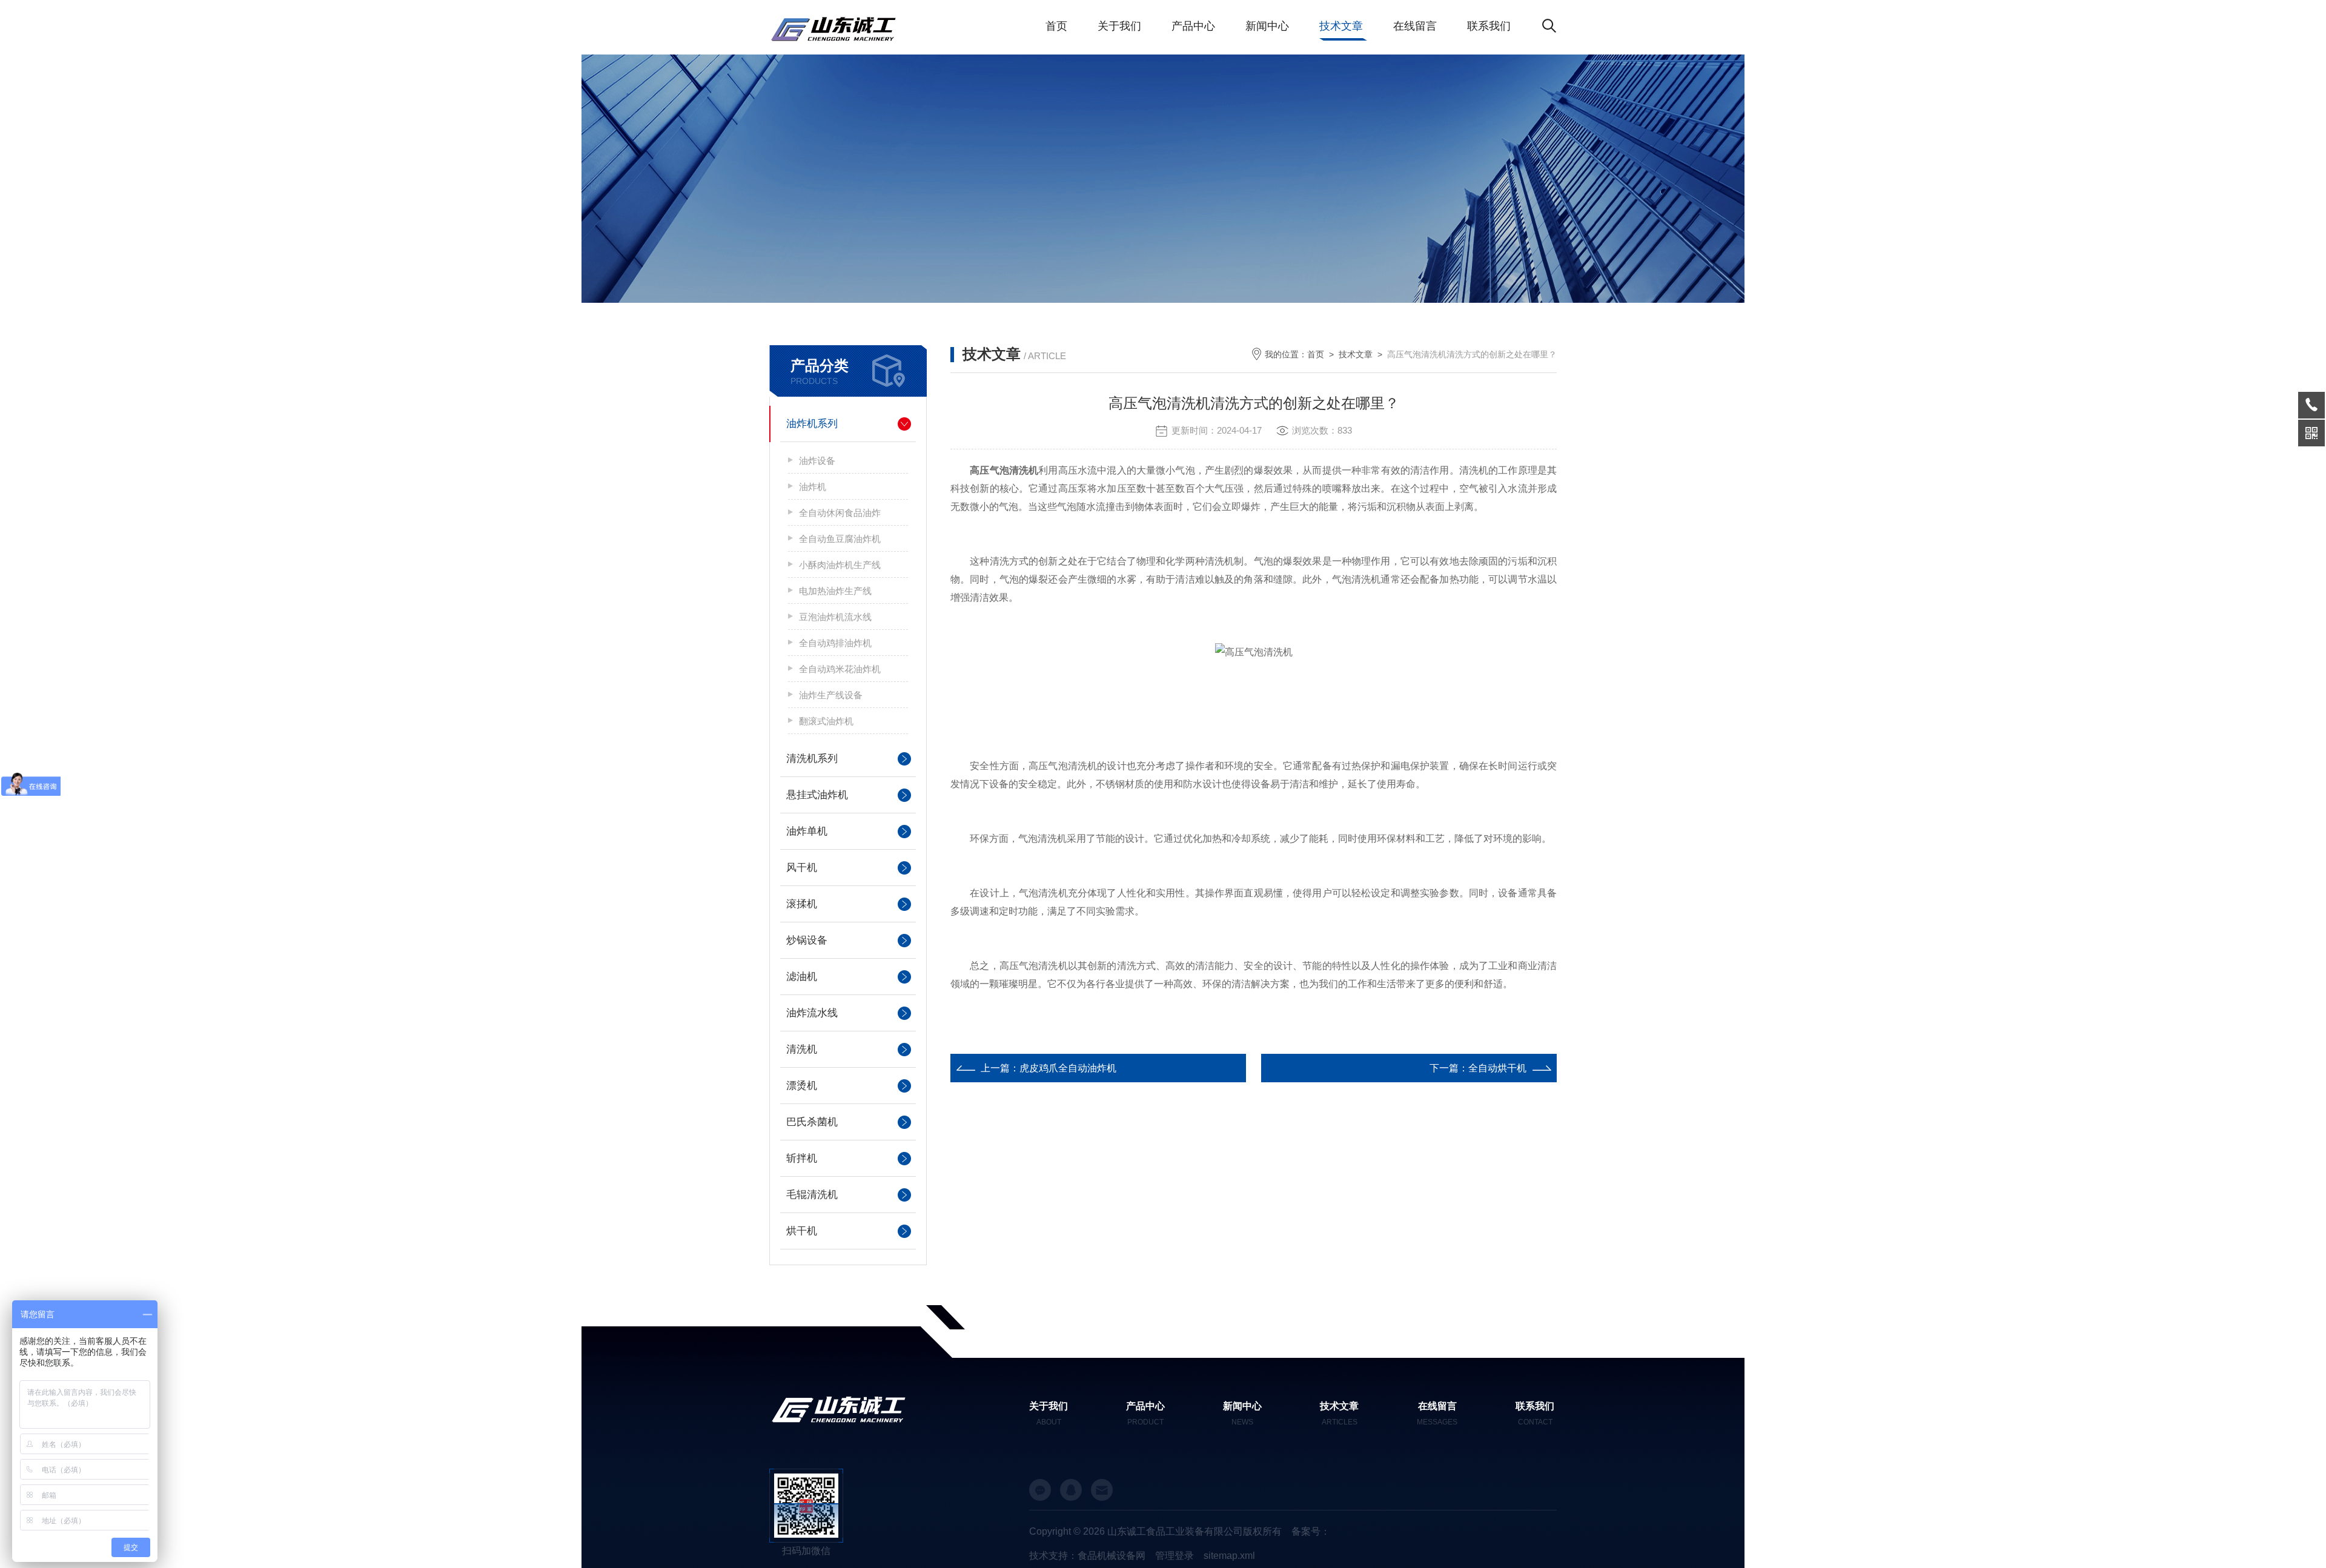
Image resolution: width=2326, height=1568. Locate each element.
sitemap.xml (1229, 1556)
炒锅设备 (807, 940)
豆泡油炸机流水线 (835, 617)
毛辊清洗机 (812, 1195)
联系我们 (1489, 26)
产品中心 (1193, 26)
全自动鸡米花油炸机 (840, 669)
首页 (1056, 26)
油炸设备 (817, 461)
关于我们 (1119, 26)
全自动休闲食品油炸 (840, 513)
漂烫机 (802, 1086)
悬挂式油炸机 (817, 795)
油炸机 (813, 487)
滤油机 (802, 977)
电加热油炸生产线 (835, 591)
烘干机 (802, 1231)
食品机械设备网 (1112, 1556)
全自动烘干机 (1497, 1068)
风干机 (802, 868)
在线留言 (1415, 26)
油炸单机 (807, 831)
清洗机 (802, 1049)
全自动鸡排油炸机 (835, 643)
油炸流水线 (812, 1013)
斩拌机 (802, 1158)
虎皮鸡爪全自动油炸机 (1068, 1068)
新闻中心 (1267, 26)
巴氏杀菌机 (812, 1122)
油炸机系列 (812, 424)
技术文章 (1341, 26)
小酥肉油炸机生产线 (840, 565)
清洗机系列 (812, 759)
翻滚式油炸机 (826, 721)
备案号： (1311, 1531)
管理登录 (1175, 1556)
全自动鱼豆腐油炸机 (840, 539)
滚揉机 (802, 904)
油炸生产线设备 (831, 695)
